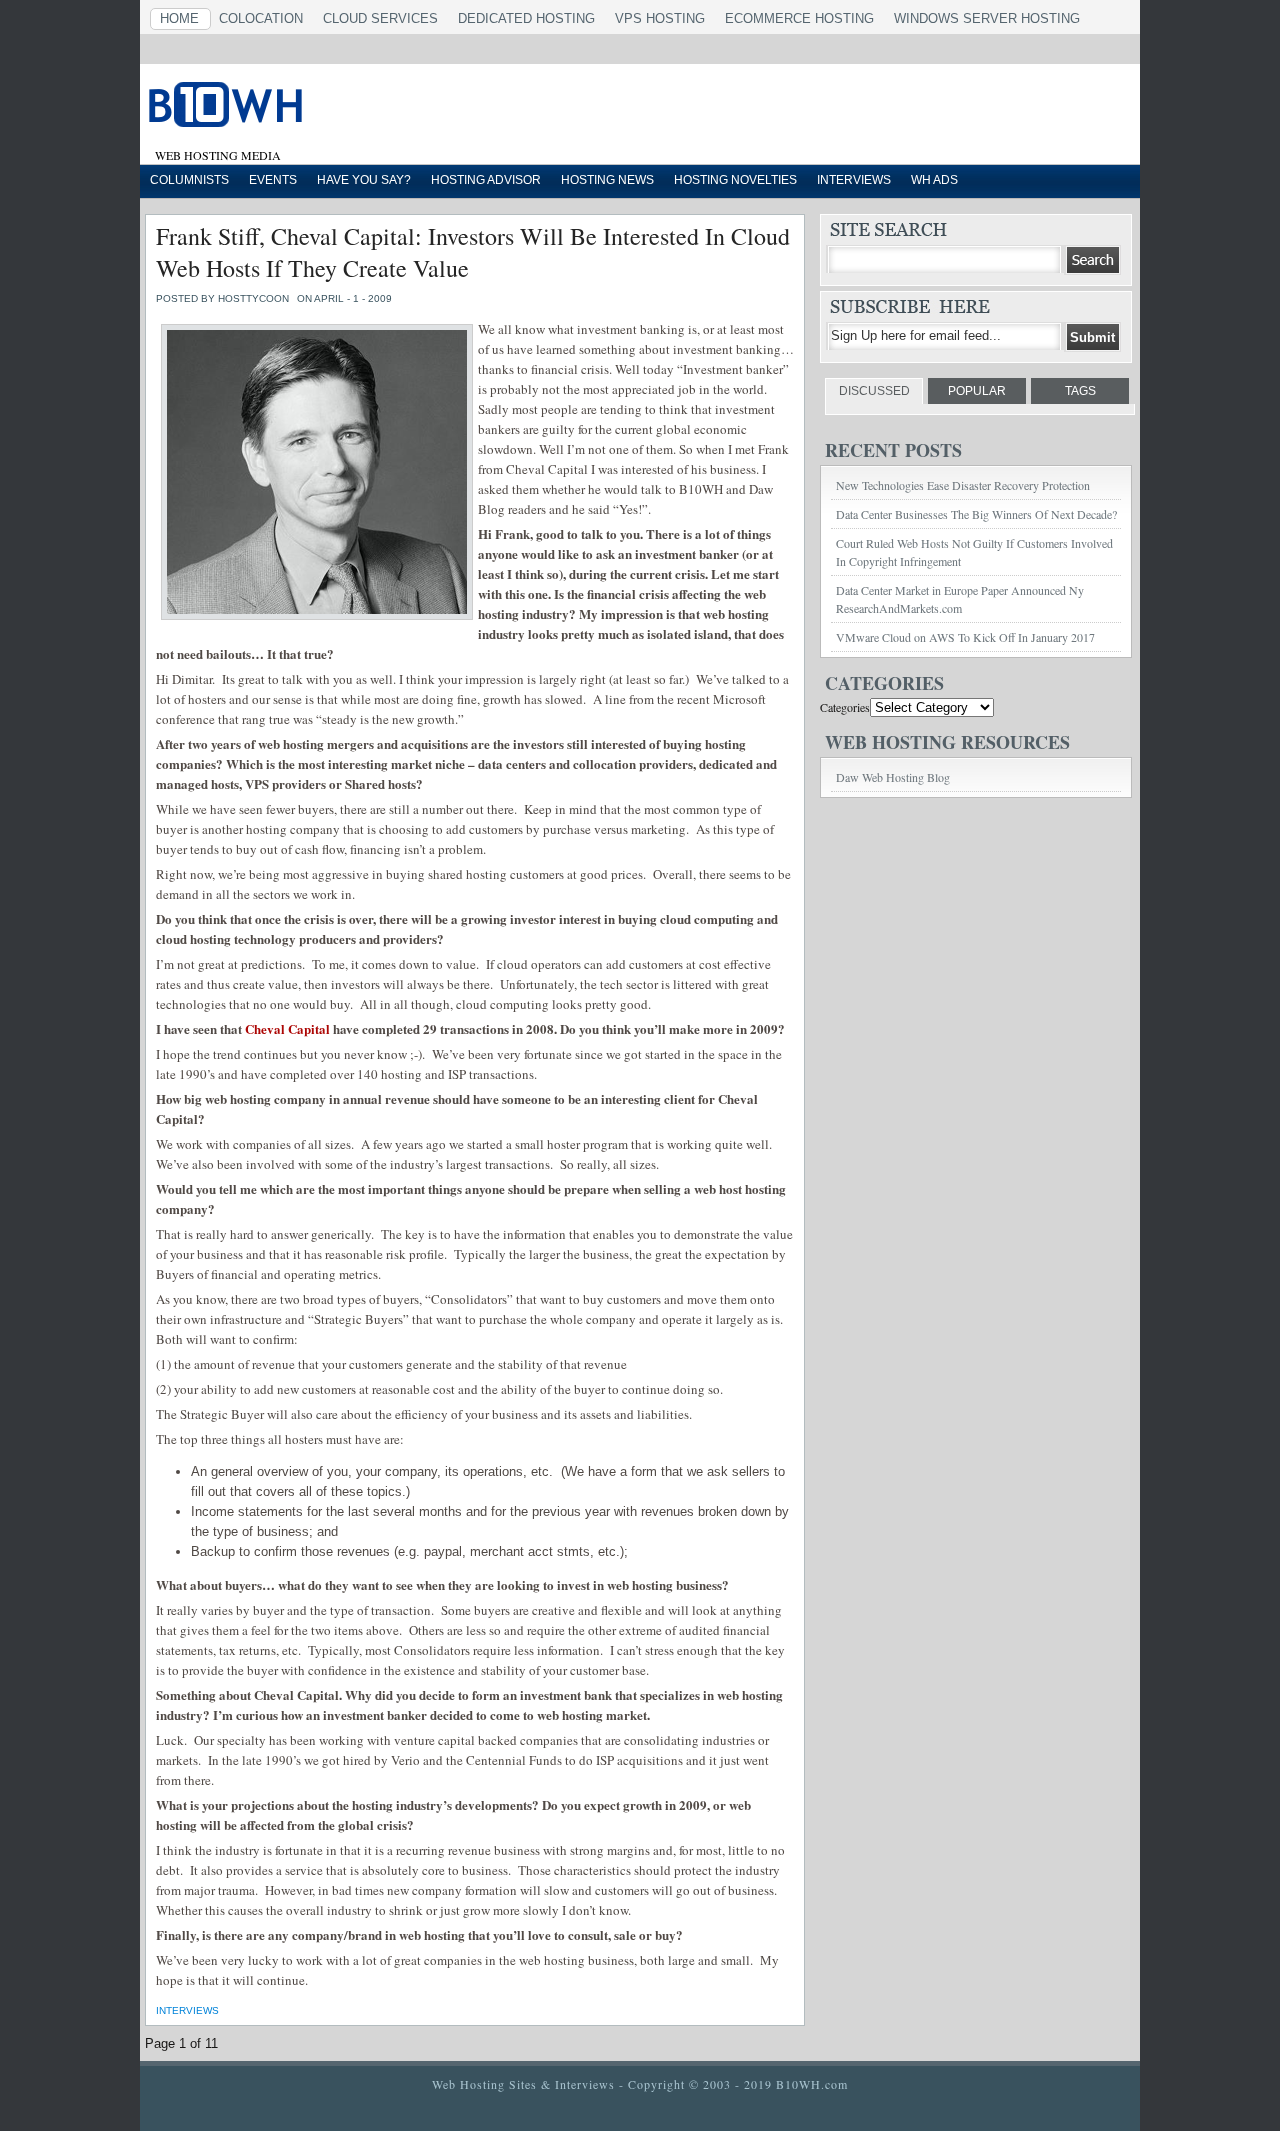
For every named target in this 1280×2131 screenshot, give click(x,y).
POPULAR (977, 391)
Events (273, 180)
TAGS (1080, 391)
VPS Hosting (660, 18)
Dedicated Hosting (526, 18)
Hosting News (607, 180)
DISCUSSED (874, 391)
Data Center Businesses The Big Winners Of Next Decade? (976, 514)
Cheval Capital (287, 1028)
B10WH (395, 109)
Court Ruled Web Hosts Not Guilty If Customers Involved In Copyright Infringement (974, 552)
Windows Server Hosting (987, 18)
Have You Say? (364, 180)
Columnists (189, 180)
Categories (845, 707)
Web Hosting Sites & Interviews (523, 2084)
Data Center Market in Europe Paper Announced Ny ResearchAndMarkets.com (960, 599)
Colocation (261, 18)
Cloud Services (380, 18)
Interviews (854, 180)
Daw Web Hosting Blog (893, 777)
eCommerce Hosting (799, 18)
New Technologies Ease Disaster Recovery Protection (963, 485)
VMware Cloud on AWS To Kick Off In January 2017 (965, 637)
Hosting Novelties (735, 180)
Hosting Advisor (486, 180)
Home (179, 18)
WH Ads (934, 180)
